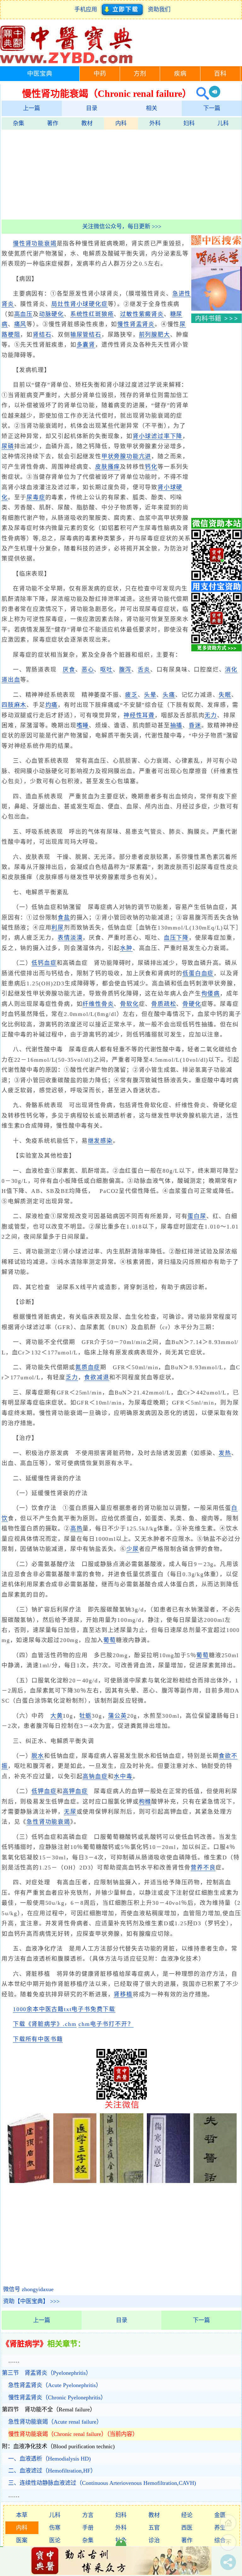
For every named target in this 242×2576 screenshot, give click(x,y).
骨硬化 (192, 1004)
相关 (152, 108)
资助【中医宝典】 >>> (31, 2301)
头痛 (169, 695)
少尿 (133, 1549)
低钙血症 (44, 963)
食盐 (64, 918)
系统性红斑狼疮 (92, 314)
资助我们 (159, 9)
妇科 (189, 123)
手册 (88, 2528)
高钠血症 (95, 1776)
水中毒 (123, 1776)
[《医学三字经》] (75, 2181)
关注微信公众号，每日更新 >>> (122, 226)
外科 (155, 123)
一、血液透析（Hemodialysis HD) (49, 2459)
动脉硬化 (52, 314)
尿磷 (8, 446)
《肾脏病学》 (25, 2344)
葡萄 (110, 1640)
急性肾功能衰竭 (48, 1822)
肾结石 (42, 335)
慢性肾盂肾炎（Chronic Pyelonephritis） (57, 2397)
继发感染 (100, 1141)
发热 (225, 1453)
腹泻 (125, 670)
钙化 (151, 467)
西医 (187, 2528)
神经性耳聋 (139, 715)
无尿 (70, 1812)
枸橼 (145, 1802)
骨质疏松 (164, 1004)
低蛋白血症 (198, 973)
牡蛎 (86, 1716)
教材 (87, 123)
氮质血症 (88, 1367)
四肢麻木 (14, 705)
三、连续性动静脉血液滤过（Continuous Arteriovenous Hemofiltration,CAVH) (102, 2483)
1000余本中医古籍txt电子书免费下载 (64, 2009)
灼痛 (52, 705)
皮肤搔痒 (108, 467)
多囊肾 (86, 345)
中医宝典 (40, 74)
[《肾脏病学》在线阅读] (216, 309)
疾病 (180, 74)
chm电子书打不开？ (106, 2024)
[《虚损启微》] (28, 2181)
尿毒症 (36, 497)
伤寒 (55, 2528)
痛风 (20, 324)
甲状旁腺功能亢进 (126, 456)
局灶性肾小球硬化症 (79, 304)
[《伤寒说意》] (168, 2181)
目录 (92, 108)
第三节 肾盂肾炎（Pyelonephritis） (47, 2373)
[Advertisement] (122, 174)
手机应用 (87, 9)
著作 (53, 123)
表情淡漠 (70, 938)
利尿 (58, 928)
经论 (187, 2515)
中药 (100, 74)
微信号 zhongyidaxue (28, 2289)
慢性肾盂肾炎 (136, 324)
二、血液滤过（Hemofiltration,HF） (52, 2471)
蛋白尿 (197, 1216)
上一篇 (32, 108)
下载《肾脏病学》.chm (45, 2024)
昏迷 (195, 725)
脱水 (38, 1756)
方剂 (140, 74)
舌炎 (144, 670)
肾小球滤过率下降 (158, 436)
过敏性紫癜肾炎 (142, 314)
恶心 (88, 670)
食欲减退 (97, 1377)
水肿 (126, 948)
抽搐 (176, 725)
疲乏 (131, 695)
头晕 (150, 695)
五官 (154, 2528)
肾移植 (123, 1994)
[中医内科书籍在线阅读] (216, 321)
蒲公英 (117, 1716)
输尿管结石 (86, 335)
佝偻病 (211, 994)
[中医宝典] (66, 62)
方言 (88, 2515)
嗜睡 (83, 725)
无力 (211, 715)
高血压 (23, 314)
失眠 (225, 695)
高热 (77, 1529)
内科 (121, 123)
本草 (22, 2515)
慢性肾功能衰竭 (35, 244)
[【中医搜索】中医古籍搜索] (216, 243)
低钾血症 (44, 1791)
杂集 (19, 123)
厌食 (69, 670)
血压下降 (176, 938)
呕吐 (107, 670)
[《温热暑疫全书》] (121, 2181)
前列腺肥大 (155, 335)
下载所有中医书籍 (38, 2039)
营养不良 (203, 1868)
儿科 (223, 123)
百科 (220, 74)
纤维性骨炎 (98, 1004)
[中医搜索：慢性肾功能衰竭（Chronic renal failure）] (200, 94)
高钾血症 (75, 1791)
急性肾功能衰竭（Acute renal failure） (55, 2422)
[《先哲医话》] (215, 2181)
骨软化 (129, 1004)
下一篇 (212, 108)
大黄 (57, 1716)
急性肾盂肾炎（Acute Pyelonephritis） (55, 2385)
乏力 (72, 1377)
